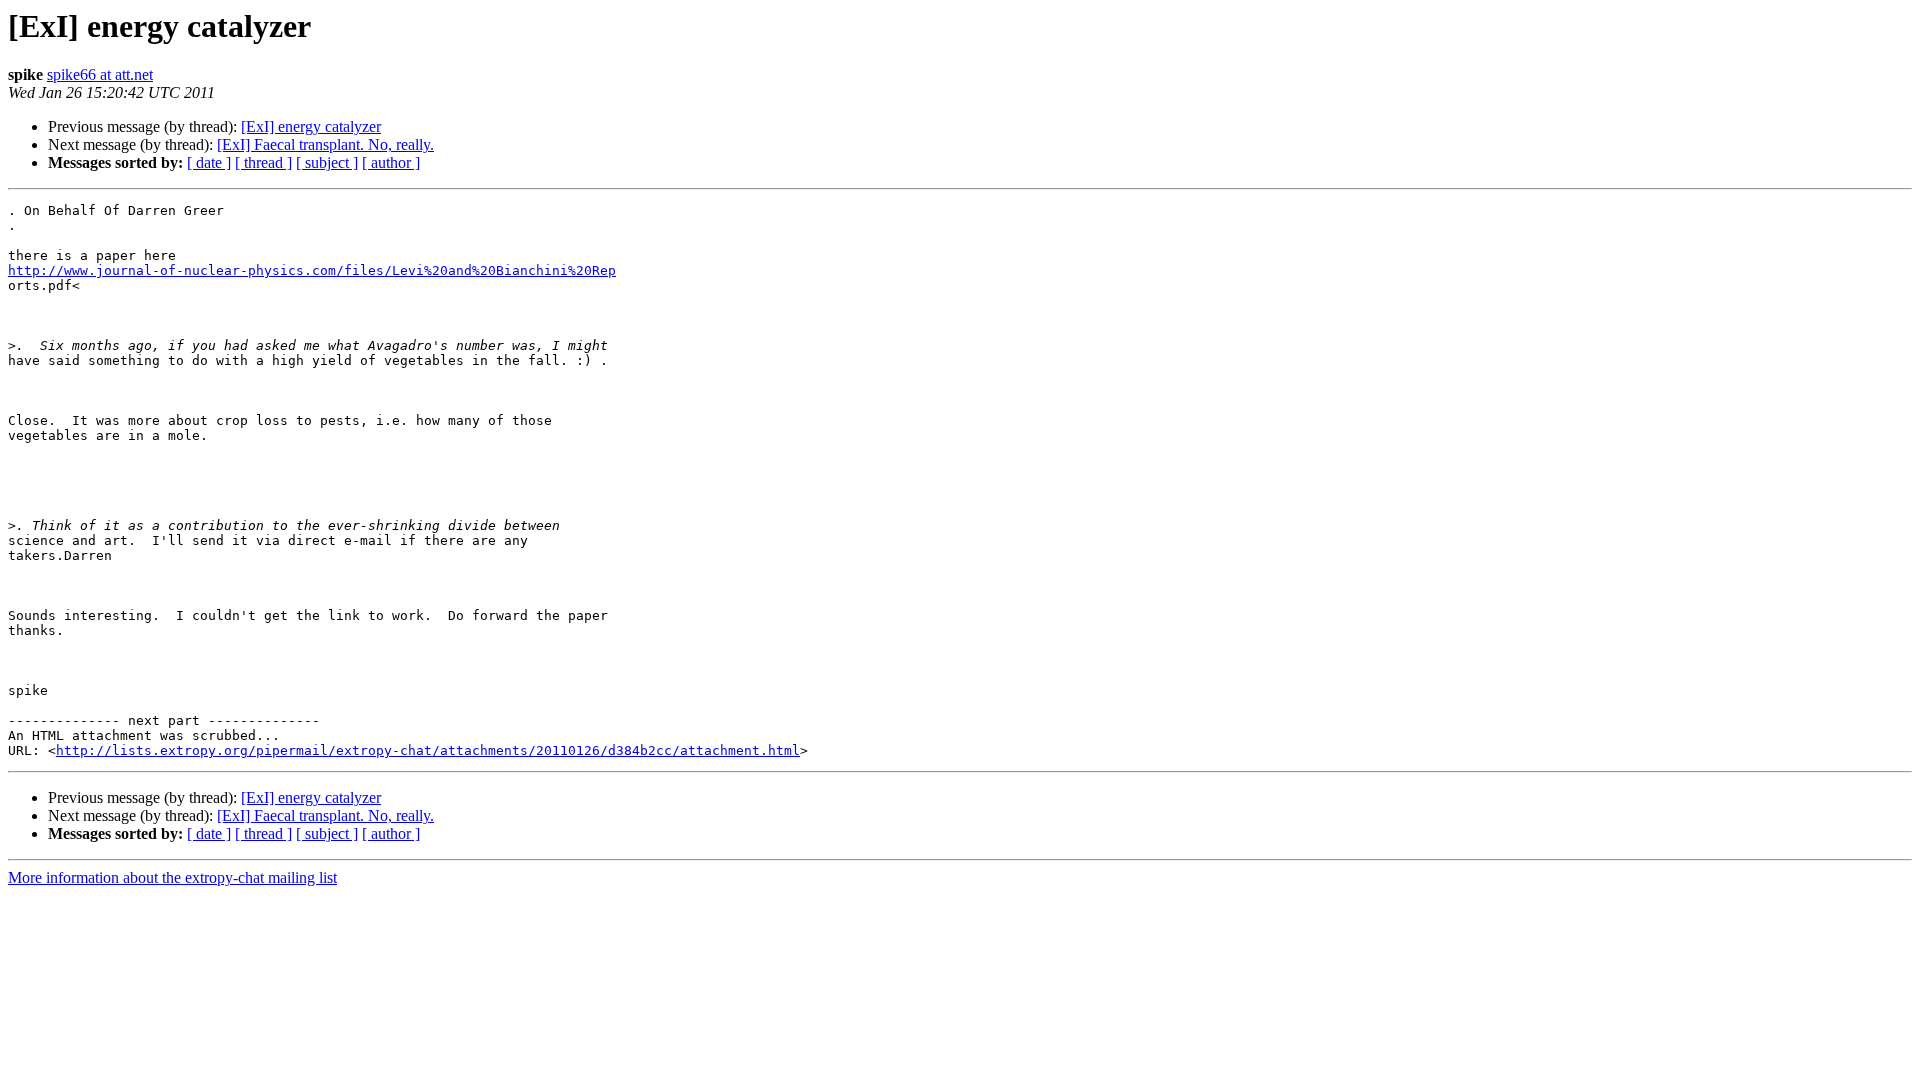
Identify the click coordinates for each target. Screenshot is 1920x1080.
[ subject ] (327, 162)
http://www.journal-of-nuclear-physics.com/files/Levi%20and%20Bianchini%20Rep (312, 270)
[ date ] (209, 162)
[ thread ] (263, 162)
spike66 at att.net (100, 74)
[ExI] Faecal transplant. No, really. (325, 144)
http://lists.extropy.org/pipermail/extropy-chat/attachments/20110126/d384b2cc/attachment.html (428, 750)
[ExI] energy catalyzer (311, 126)
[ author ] (391, 162)
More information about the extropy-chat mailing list (172, 877)
